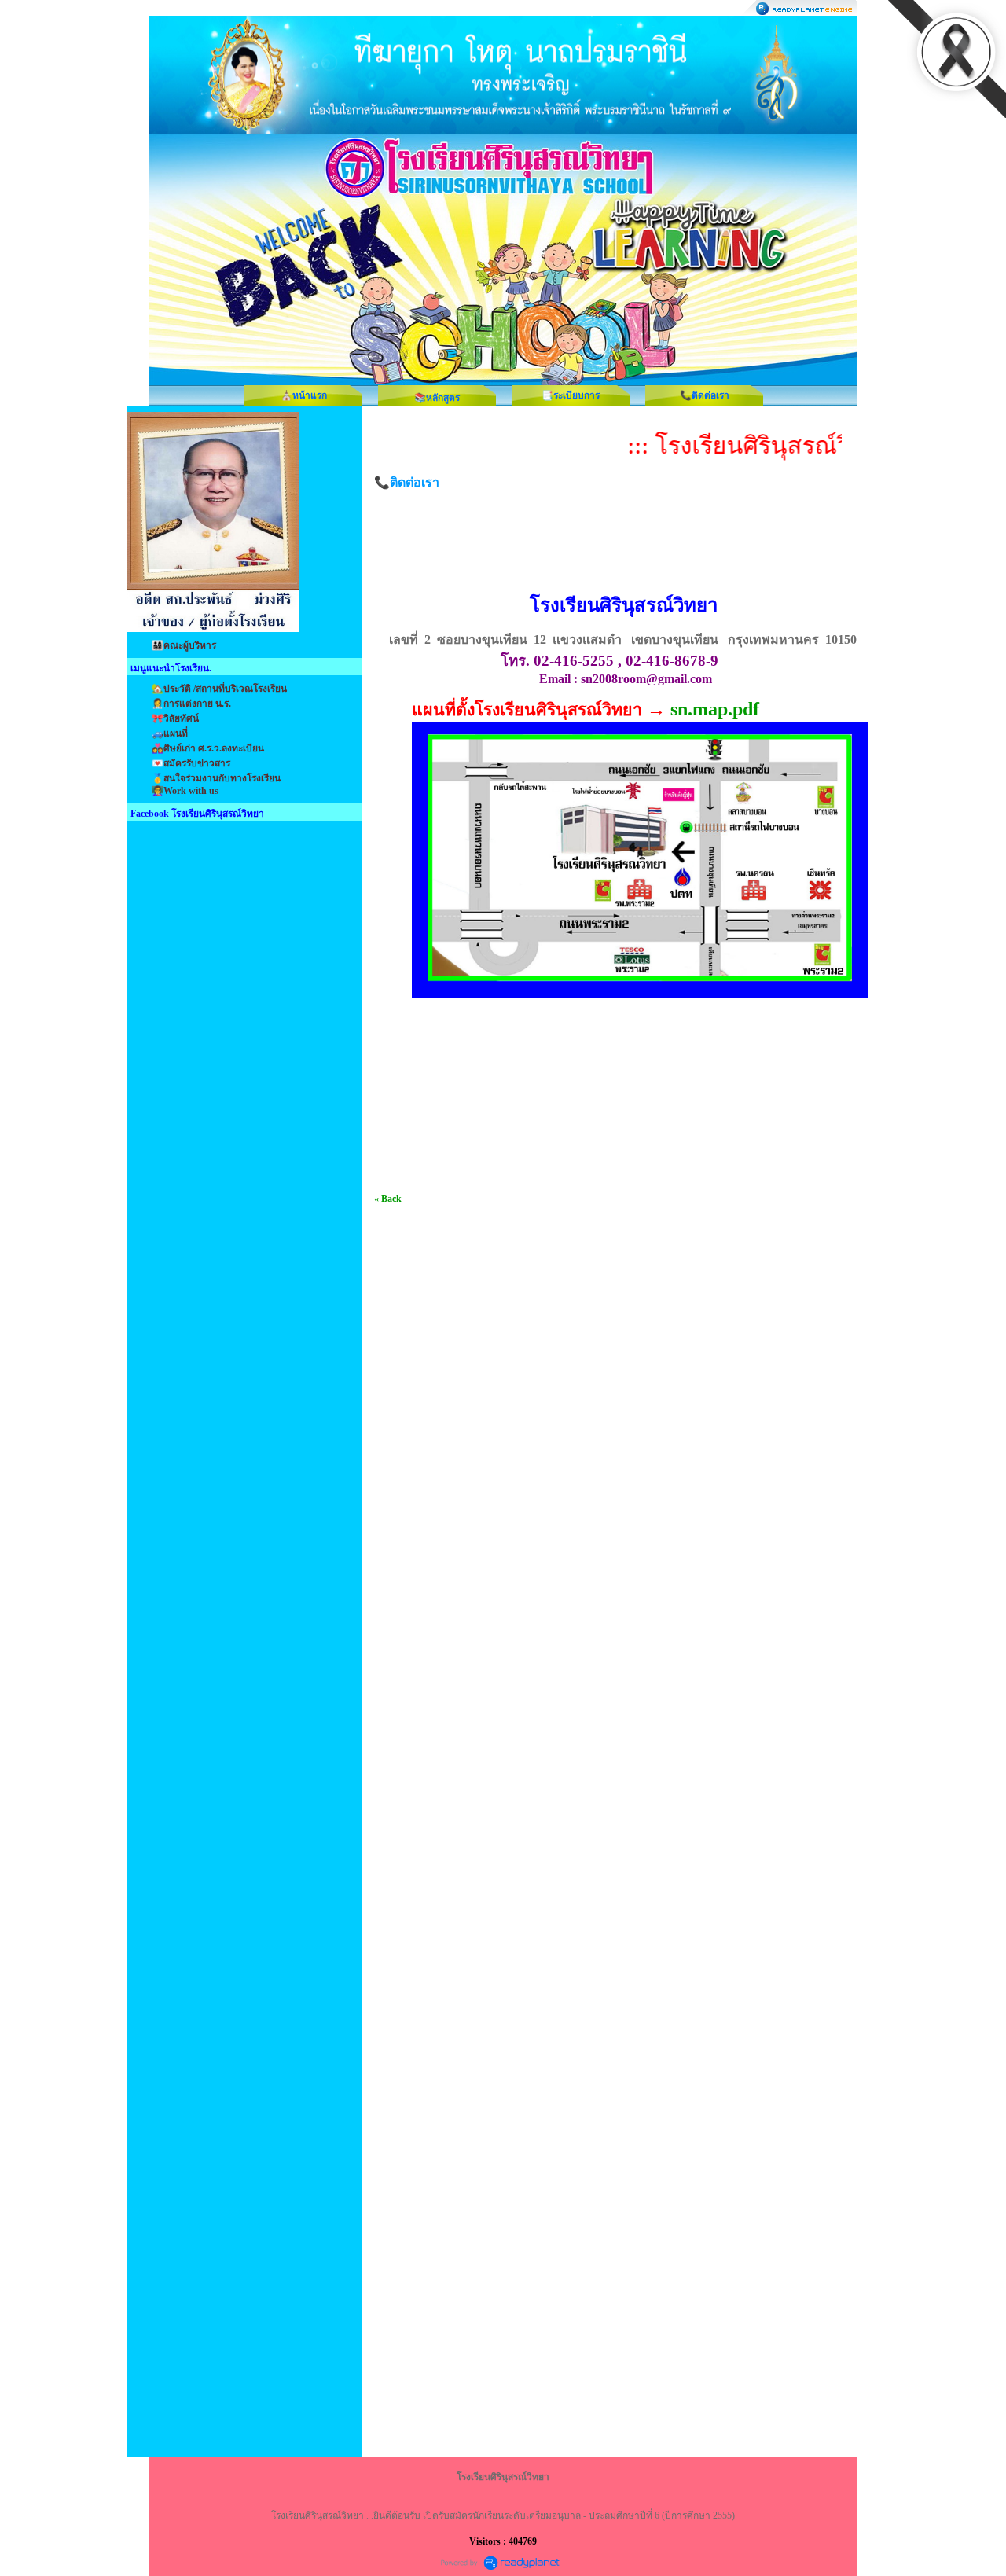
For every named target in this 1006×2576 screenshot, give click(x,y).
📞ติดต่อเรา (705, 395)
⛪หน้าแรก (304, 395)
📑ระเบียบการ (571, 395)
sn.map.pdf (715, 709)
